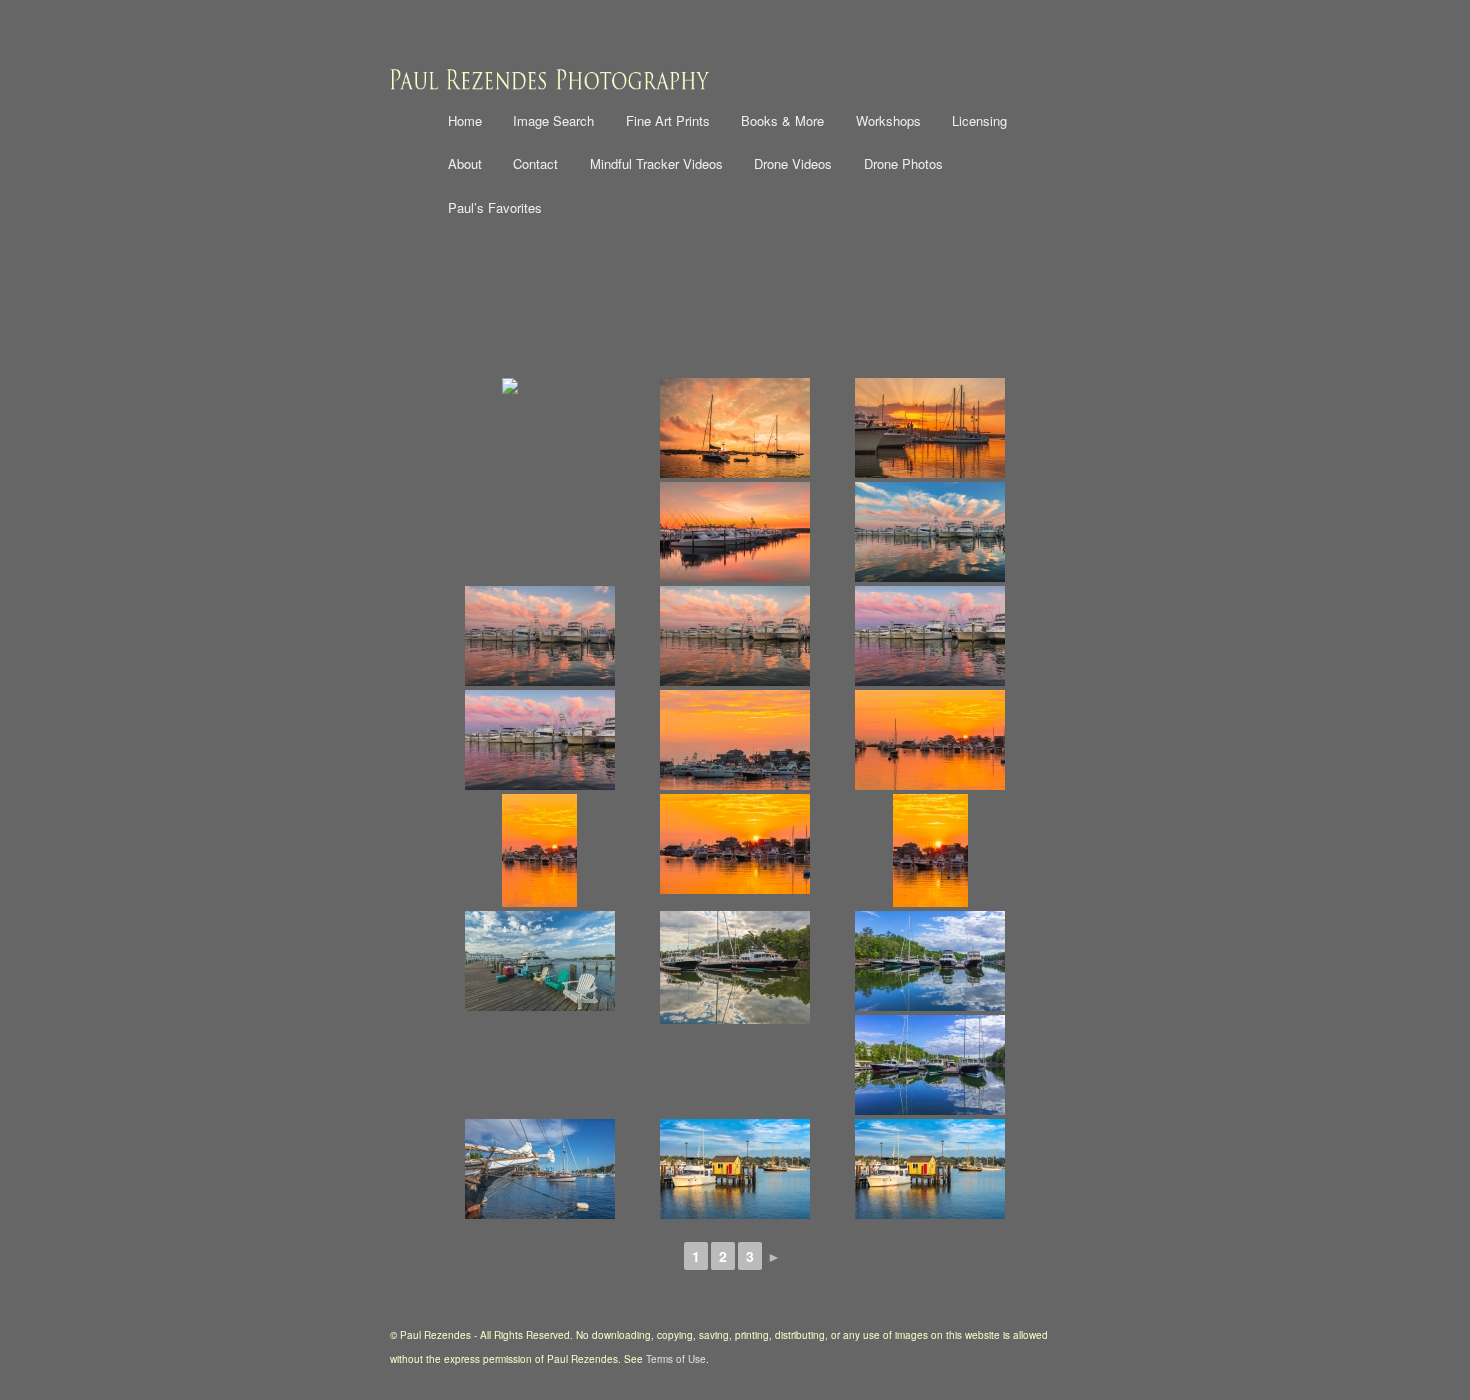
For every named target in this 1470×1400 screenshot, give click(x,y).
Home (465, 120)
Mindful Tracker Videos (656, 163)
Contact (535, 163)
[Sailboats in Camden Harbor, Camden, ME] (539, 1169)
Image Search (553, 120)
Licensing (979, 120)
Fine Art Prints (668, 120)
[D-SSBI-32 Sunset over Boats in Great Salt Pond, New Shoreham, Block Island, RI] (734, 428)
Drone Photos (903, 163)
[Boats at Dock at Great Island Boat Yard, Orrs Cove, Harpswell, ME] (734, 967)
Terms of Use (676, 1359)
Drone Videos (793, 163)
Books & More (782, 120)
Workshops (888, 120)
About (465, 163)
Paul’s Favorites (495, 207)
